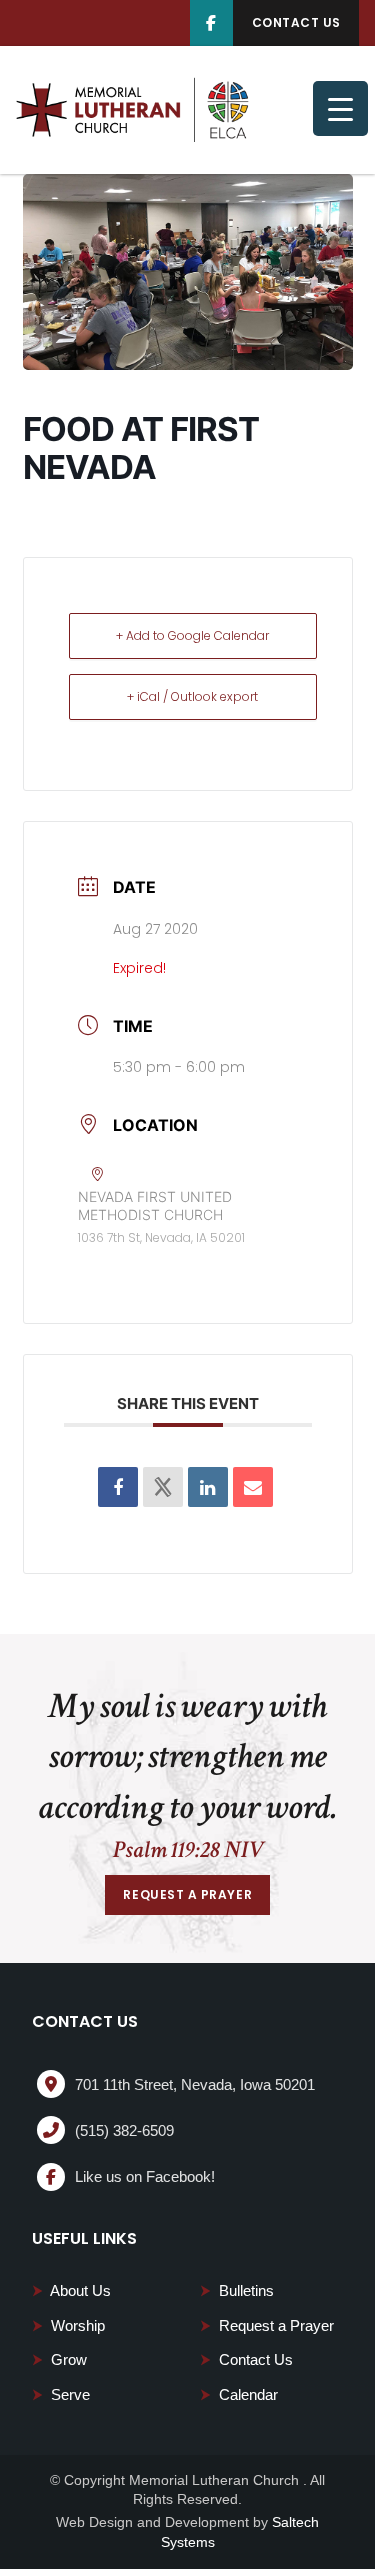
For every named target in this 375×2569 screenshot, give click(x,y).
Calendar (239, 2394)
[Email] (253, 1487)
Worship (68, 2325)
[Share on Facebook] (118, 1487)
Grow (59, 2359)
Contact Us (246, 2359)
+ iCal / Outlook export (192, 696)
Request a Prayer (267, 2325)
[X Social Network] (163, 1487)
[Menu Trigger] (340, 108)
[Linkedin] (208, 1487)
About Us (71, 2290)
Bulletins (237, 2290)
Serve (61, 2394)
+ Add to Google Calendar (192, 635)
